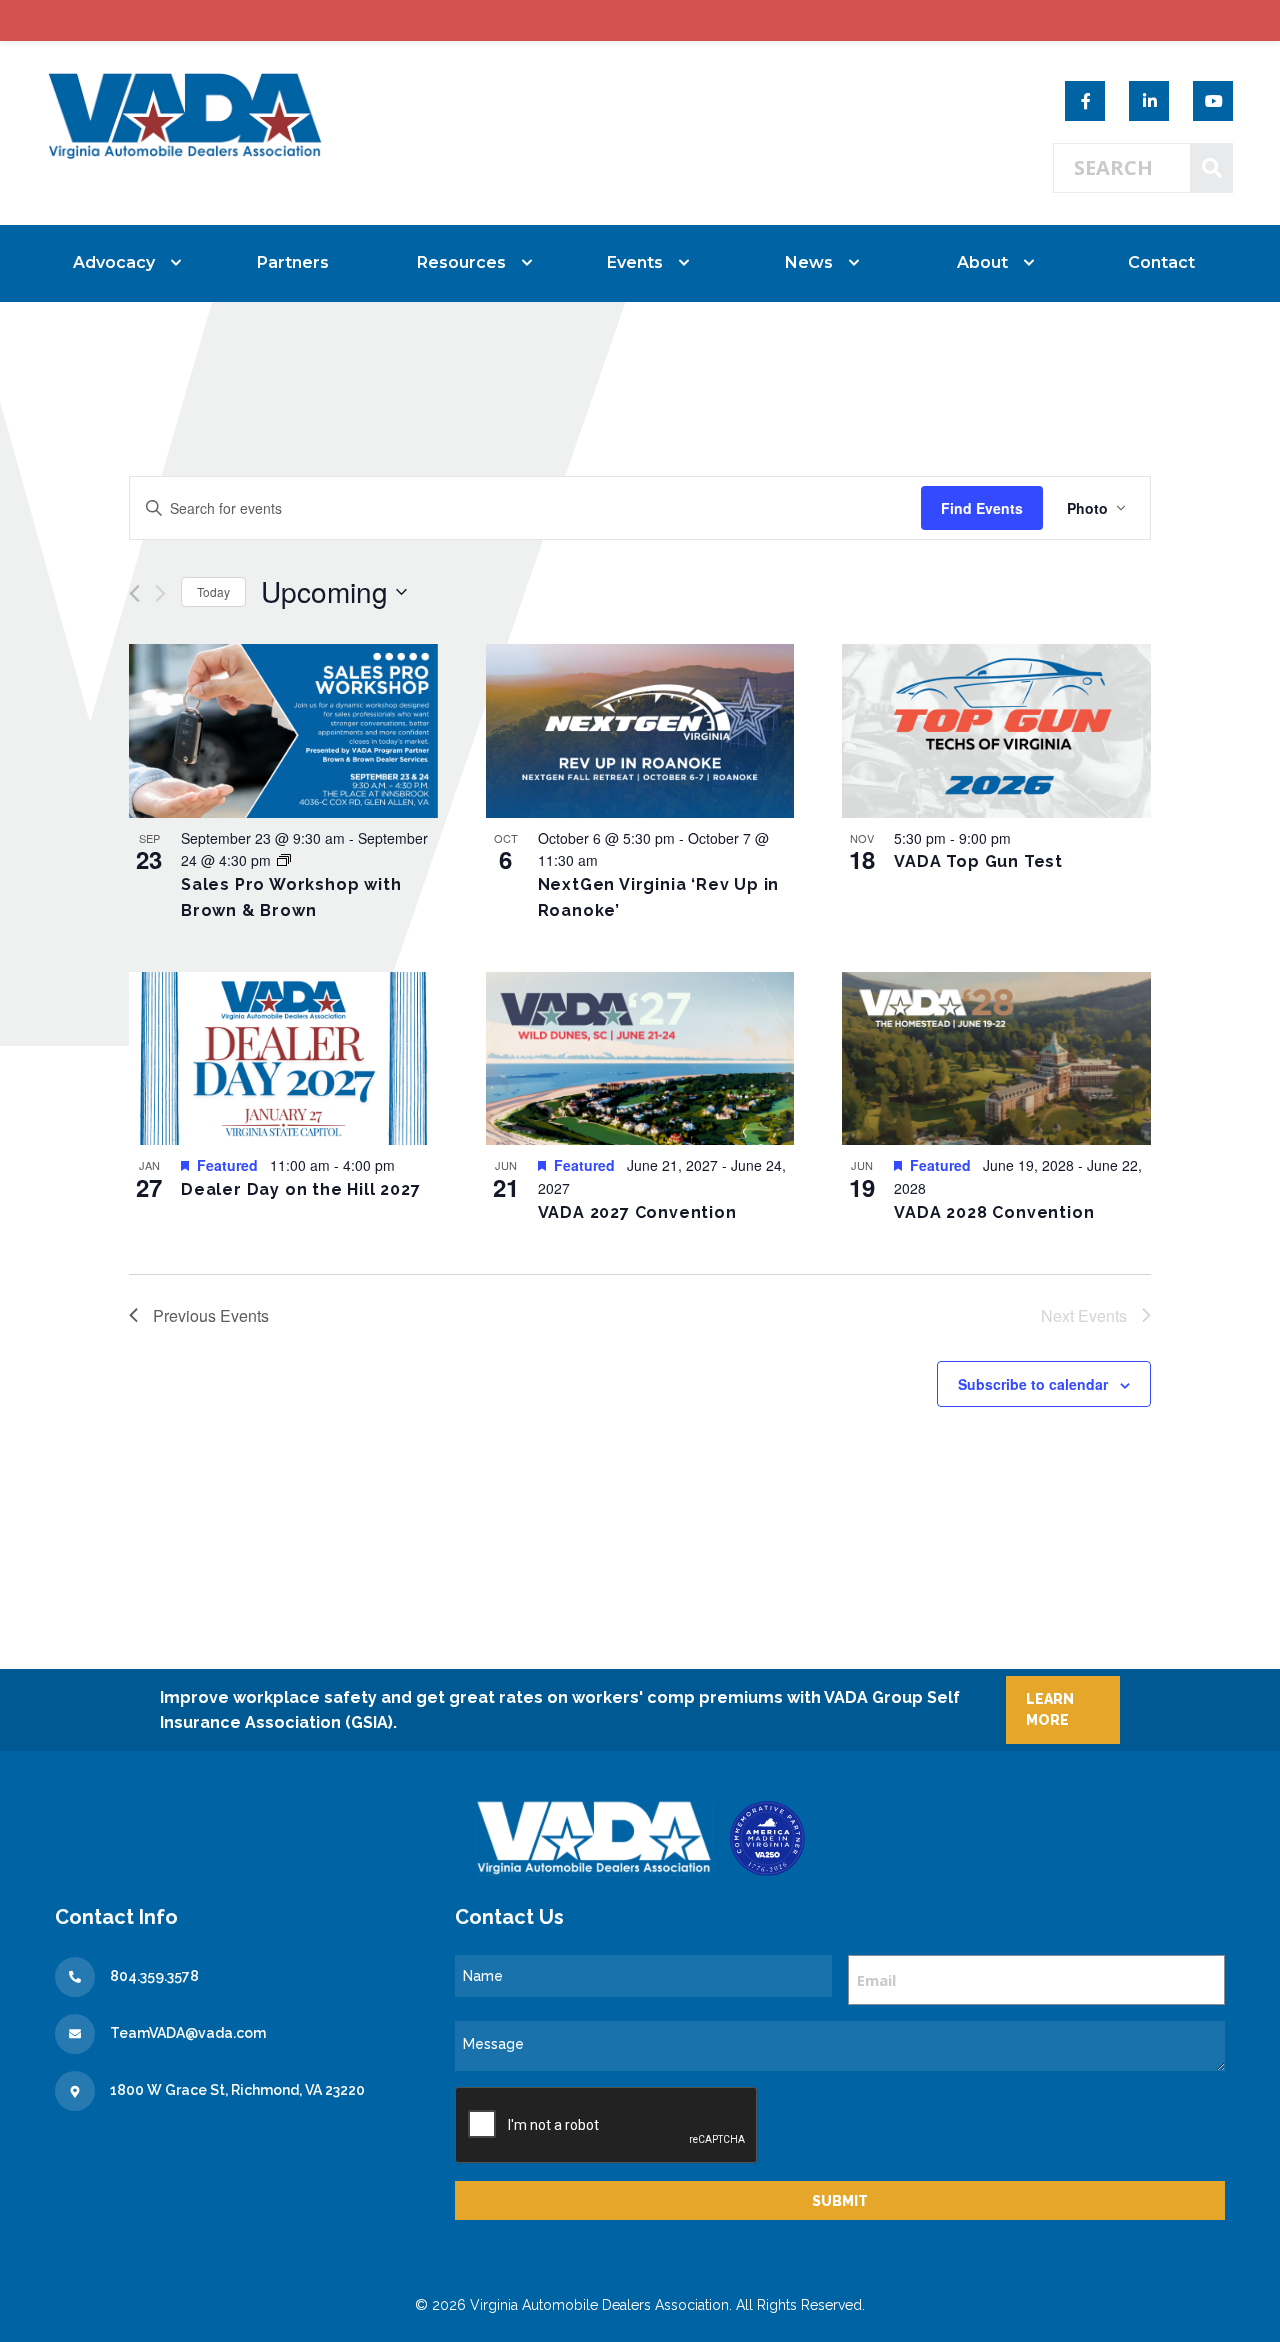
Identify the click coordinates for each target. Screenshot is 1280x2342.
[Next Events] (160, 593)
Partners (293, 262)
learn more (1050, 1709)
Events (635, 262)
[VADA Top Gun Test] (996, 731)
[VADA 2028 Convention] (996, 1059)
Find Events (982, 508)
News (809, 262)
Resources (461, 262)
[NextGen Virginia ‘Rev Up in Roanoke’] (640, 731)
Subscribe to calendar (1033, 1384)
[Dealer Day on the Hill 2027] (283, 1059)
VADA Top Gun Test (978, 861)
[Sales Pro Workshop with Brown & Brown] (283, 731)
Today (213, 591)
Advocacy (114, 262)
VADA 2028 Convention (994, 1212)
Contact (1161, 262)
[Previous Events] (134, 593)
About (982, 262)
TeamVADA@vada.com (188, 2033)
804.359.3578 (154, 1976)
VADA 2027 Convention (637, 1212)
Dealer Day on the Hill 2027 (301, 1189)
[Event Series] (284, 860)
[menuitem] (119, 263)
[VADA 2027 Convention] (640, 1059)
